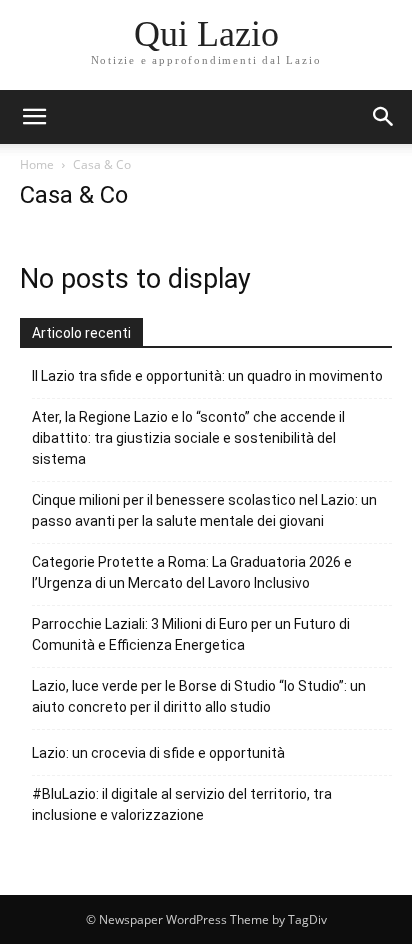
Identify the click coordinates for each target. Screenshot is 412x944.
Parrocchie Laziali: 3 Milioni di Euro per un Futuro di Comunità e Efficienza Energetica (191, 634)
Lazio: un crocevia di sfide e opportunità (158, 753)
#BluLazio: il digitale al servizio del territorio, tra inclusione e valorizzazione (182, 804)
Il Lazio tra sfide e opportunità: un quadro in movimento (207, 376)
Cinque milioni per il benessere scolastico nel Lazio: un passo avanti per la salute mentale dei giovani (204, 510)
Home (37, 164)
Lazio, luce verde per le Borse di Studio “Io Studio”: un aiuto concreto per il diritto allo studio (199, 696)
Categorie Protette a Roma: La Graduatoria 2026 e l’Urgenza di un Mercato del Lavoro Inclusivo (192, 572)
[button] (384, 117)
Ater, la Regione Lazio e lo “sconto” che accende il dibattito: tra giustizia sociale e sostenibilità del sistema (188, 438)
